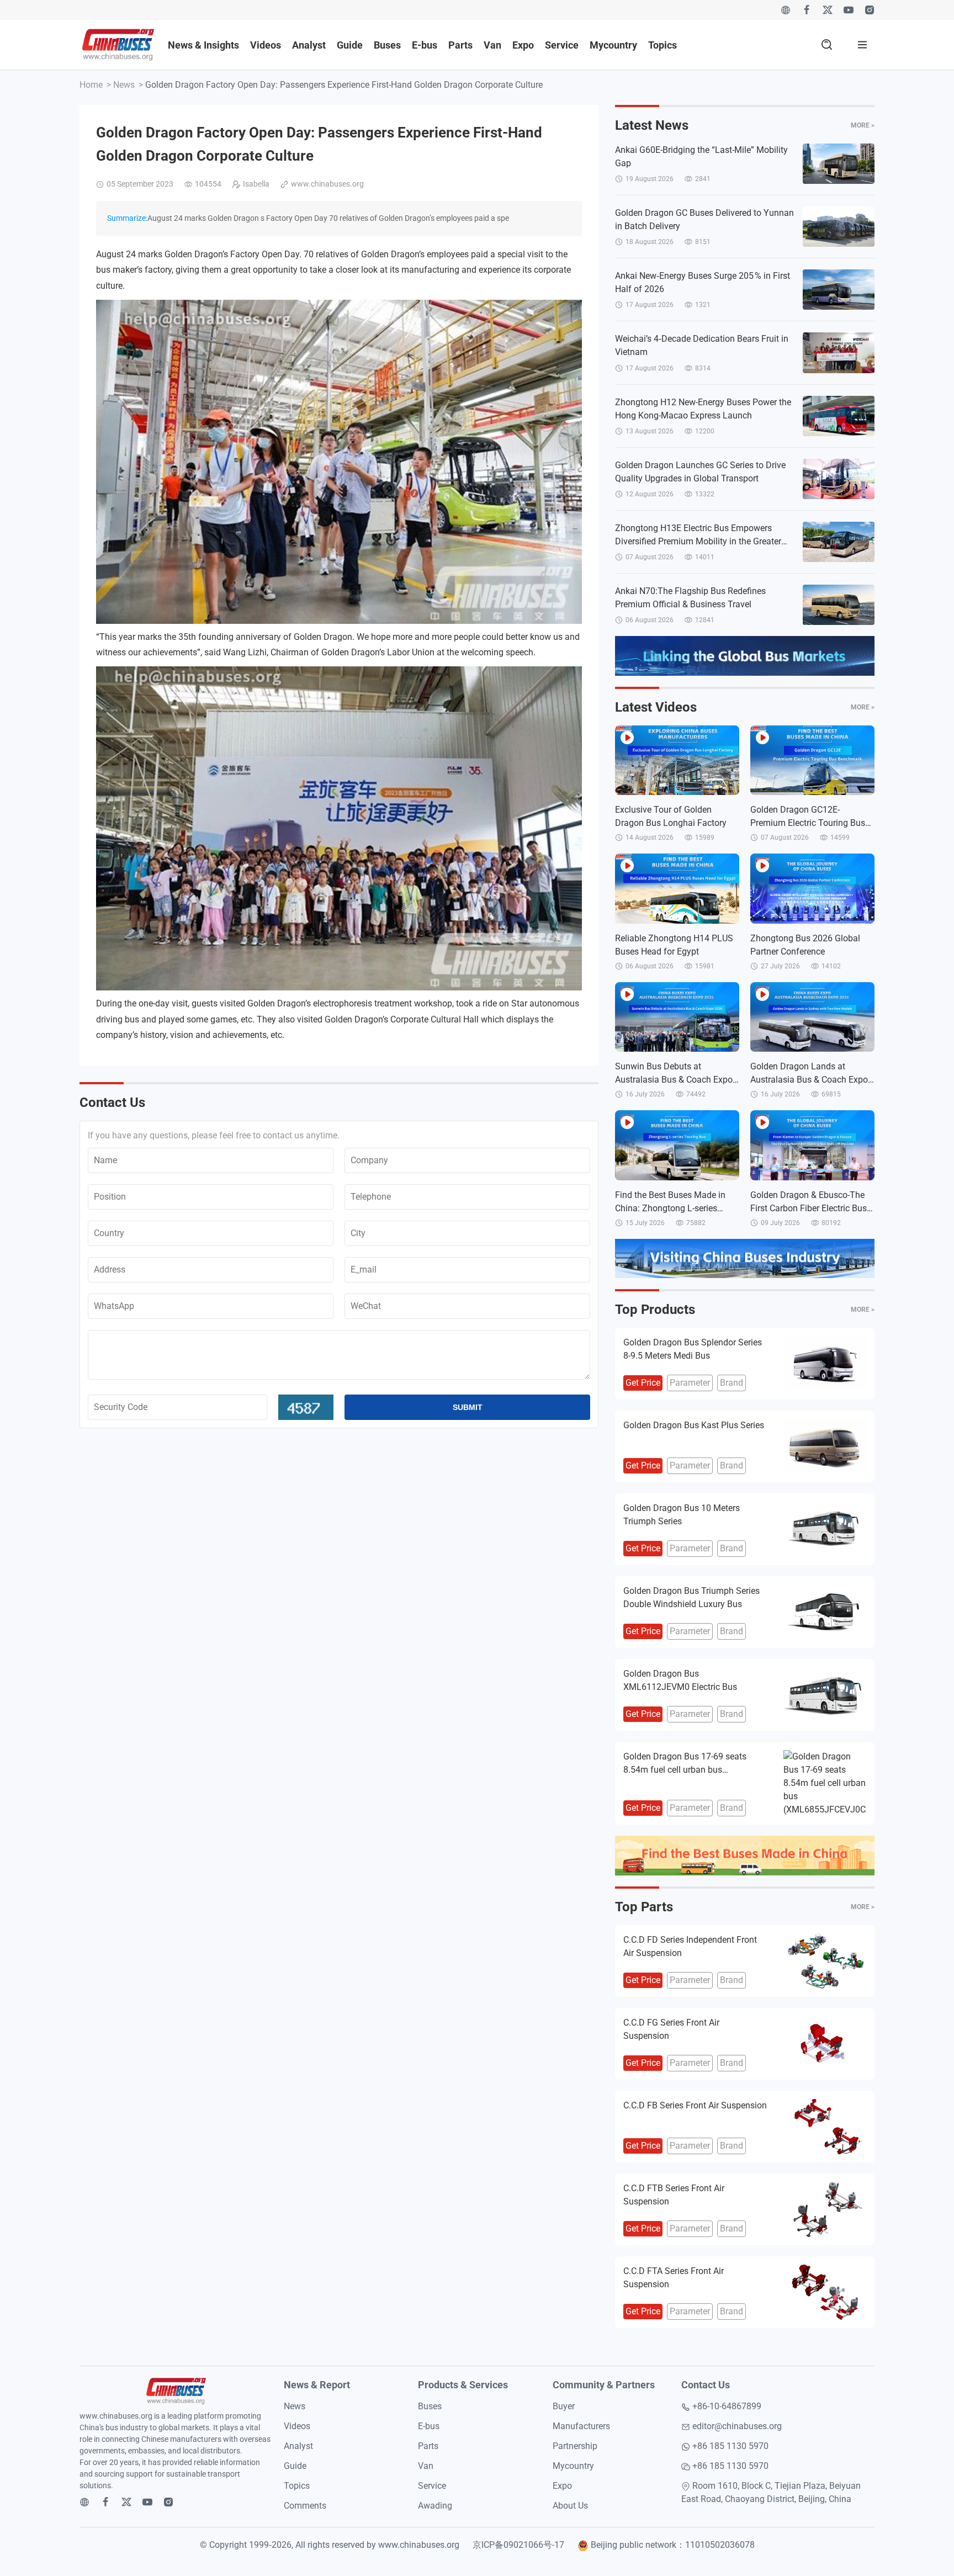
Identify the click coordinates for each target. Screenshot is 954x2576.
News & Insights (203, 45)
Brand (732, 1383)
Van (492, 45)
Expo (523, 45)
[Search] (827, 45)
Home (91, 85)
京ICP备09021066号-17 (518, 2545)
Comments (305, 2506)
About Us (570, 2506)
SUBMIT (468, 1407)
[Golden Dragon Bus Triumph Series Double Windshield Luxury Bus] (825, 1612)
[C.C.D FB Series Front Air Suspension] (825, 2127)
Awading (435, 2506)
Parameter (690, 1383)
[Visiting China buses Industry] (745, 1259)
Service (562, 45)
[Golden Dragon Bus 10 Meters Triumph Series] (825, 1529)
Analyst (309, 45)
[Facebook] (807, 10)
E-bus (425, 45)
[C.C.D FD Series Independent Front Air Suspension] (825, 1961)
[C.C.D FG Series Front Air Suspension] (825, 2044)
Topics (662, 45)
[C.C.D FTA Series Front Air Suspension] (825, 2292)
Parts (460, 45)
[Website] (786, 10)
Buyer (564, 2406)
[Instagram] (870, 10)
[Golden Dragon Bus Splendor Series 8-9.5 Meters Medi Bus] (825, 1364)
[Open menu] (862, 45)
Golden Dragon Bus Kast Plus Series (694, 1425)
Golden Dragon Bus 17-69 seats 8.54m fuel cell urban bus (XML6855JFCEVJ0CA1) (685, 1770)
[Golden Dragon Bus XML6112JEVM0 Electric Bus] (825, 1695)
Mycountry (613, 45)
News (124, 85)
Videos (266, 45)
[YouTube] (849, 10)
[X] (828, 10)
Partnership (575, 2446)
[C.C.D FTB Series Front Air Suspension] (825, 2209)
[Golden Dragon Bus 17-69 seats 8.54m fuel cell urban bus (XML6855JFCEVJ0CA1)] (825, 1783)
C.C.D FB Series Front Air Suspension (695, 2105)
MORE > (863, 125)
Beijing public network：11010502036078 (673, 2545)
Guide (350, 45)
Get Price (643, 1383)
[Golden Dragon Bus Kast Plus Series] (825, 1446)
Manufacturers (581, 2426)
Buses (387, 45)
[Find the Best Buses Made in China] (745, 1856)
